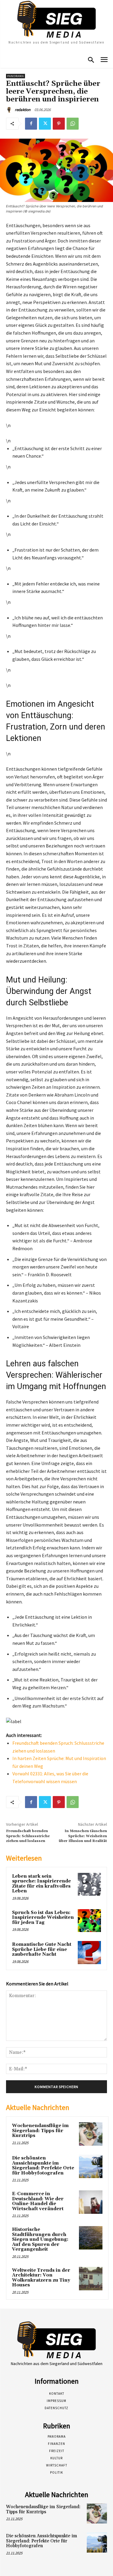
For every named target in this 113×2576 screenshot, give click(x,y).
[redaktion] (10, 110)
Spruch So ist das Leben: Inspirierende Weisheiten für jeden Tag (43, 1918)
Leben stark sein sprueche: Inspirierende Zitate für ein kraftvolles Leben (41, 1884)
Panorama (16, 76)
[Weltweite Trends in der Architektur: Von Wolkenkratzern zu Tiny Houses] (91, 2279)
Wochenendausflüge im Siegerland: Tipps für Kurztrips (40, 2131)
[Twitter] (45, 124)
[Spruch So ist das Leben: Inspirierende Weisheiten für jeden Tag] (89, 1921)
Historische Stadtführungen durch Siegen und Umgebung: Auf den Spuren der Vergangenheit (40, 2239)
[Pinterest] (59, 124)
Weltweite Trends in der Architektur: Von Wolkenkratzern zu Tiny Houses (41, 2278)
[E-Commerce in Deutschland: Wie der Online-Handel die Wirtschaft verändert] (91, 2202)
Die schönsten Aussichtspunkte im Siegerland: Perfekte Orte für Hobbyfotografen (43, 2166)
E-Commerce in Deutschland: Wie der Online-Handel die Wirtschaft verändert (38, 2201)
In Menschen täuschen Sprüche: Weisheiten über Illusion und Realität (83, 1836)
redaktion (23, 110)
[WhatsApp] (73, 124)
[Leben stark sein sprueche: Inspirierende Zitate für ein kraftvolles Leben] (89, 1884)
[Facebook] (31, 124)
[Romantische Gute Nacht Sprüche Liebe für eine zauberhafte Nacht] (89, 1953)
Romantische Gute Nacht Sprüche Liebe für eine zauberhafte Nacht (42, 1949)
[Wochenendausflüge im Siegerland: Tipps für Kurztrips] (91, 2134)
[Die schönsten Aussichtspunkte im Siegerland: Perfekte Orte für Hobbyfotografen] (91, 2166)
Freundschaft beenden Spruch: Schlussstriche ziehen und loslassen (28, 1836)
